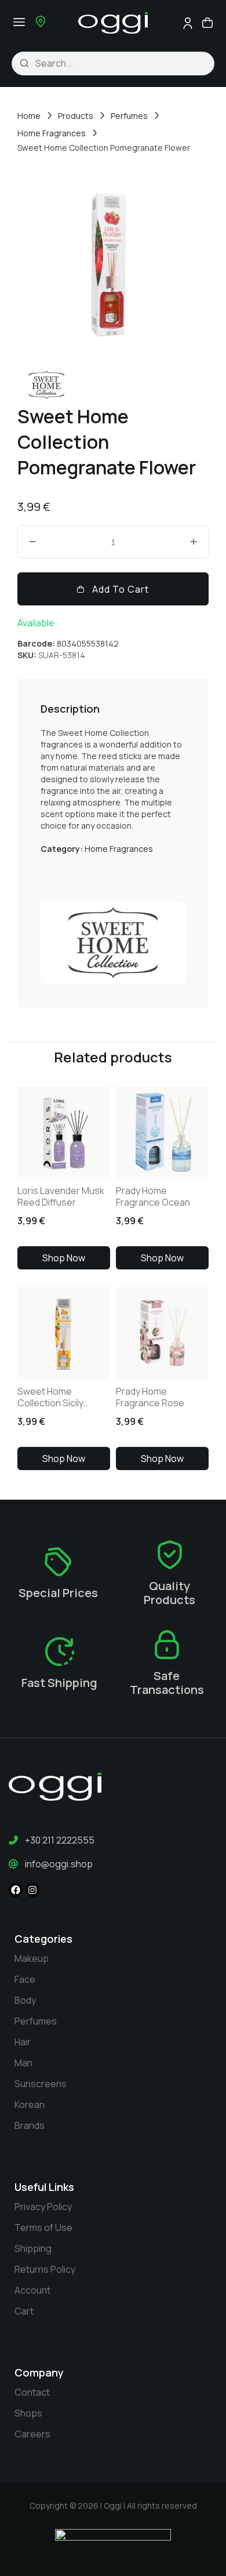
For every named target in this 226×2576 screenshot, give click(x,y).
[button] (19, 22)
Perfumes (129, 116)
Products (76, 116)
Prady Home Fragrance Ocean (153, 1196)
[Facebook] (16, 1890)
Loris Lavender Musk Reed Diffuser (61, 1196)
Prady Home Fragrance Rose (150, 1397)
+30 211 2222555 (60, 1840)
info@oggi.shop (59, 1864)
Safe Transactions (167, 1683)
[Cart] (207, 22)
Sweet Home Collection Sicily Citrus (50, 1397)
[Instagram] (32, 1890)
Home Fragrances (52, 133)
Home (29, 116)
